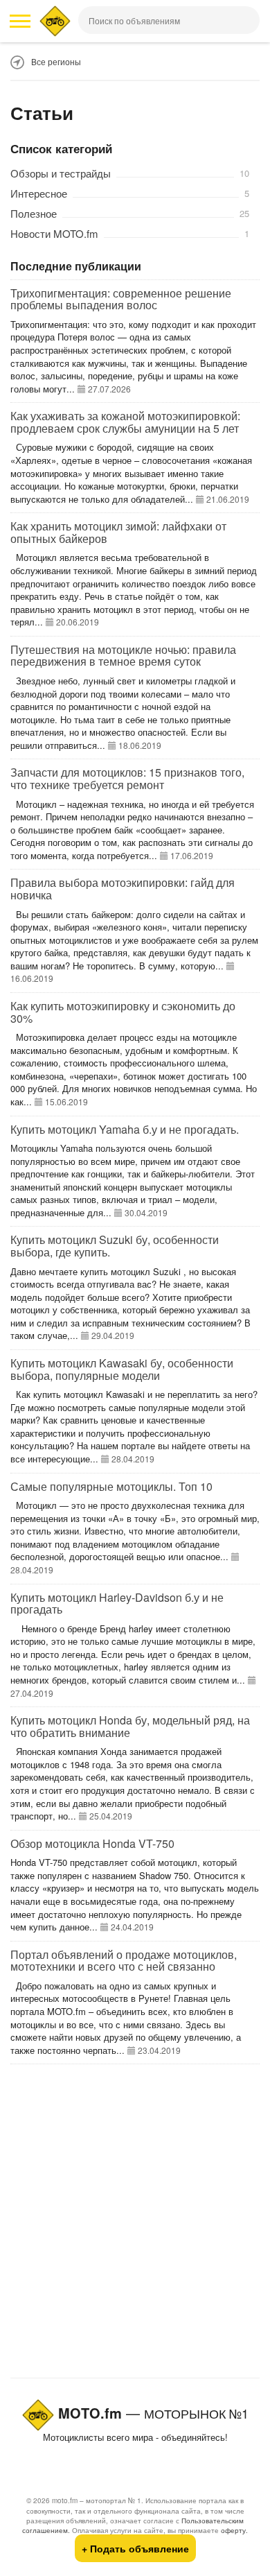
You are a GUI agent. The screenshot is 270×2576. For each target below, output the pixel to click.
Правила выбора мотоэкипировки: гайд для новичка (123, 889)
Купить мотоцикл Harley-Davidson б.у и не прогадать (117, 1603)
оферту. (234, 2530)
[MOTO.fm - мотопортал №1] (55, 21)
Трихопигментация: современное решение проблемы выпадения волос (121, 299)
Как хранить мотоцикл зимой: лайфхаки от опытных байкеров (118, 532)
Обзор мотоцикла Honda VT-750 (92, 1843)
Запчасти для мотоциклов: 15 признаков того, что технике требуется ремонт (127, 778)
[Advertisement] (135, 2224)
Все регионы (56, 61)
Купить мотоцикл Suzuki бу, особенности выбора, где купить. (115, 1246)
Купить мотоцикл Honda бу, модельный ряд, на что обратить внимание (130, 1726)
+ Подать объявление (135, 2548)
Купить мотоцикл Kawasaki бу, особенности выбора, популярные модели (122, 1369)
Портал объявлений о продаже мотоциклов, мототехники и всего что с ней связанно (124, 1961)
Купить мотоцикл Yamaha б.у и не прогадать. (125, 1129)
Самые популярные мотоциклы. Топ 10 (111, 1486)
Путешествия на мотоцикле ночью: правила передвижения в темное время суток (123, 656)
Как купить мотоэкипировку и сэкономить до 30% (123, 1012)
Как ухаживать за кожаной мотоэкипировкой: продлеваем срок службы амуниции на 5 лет (125, 422)
